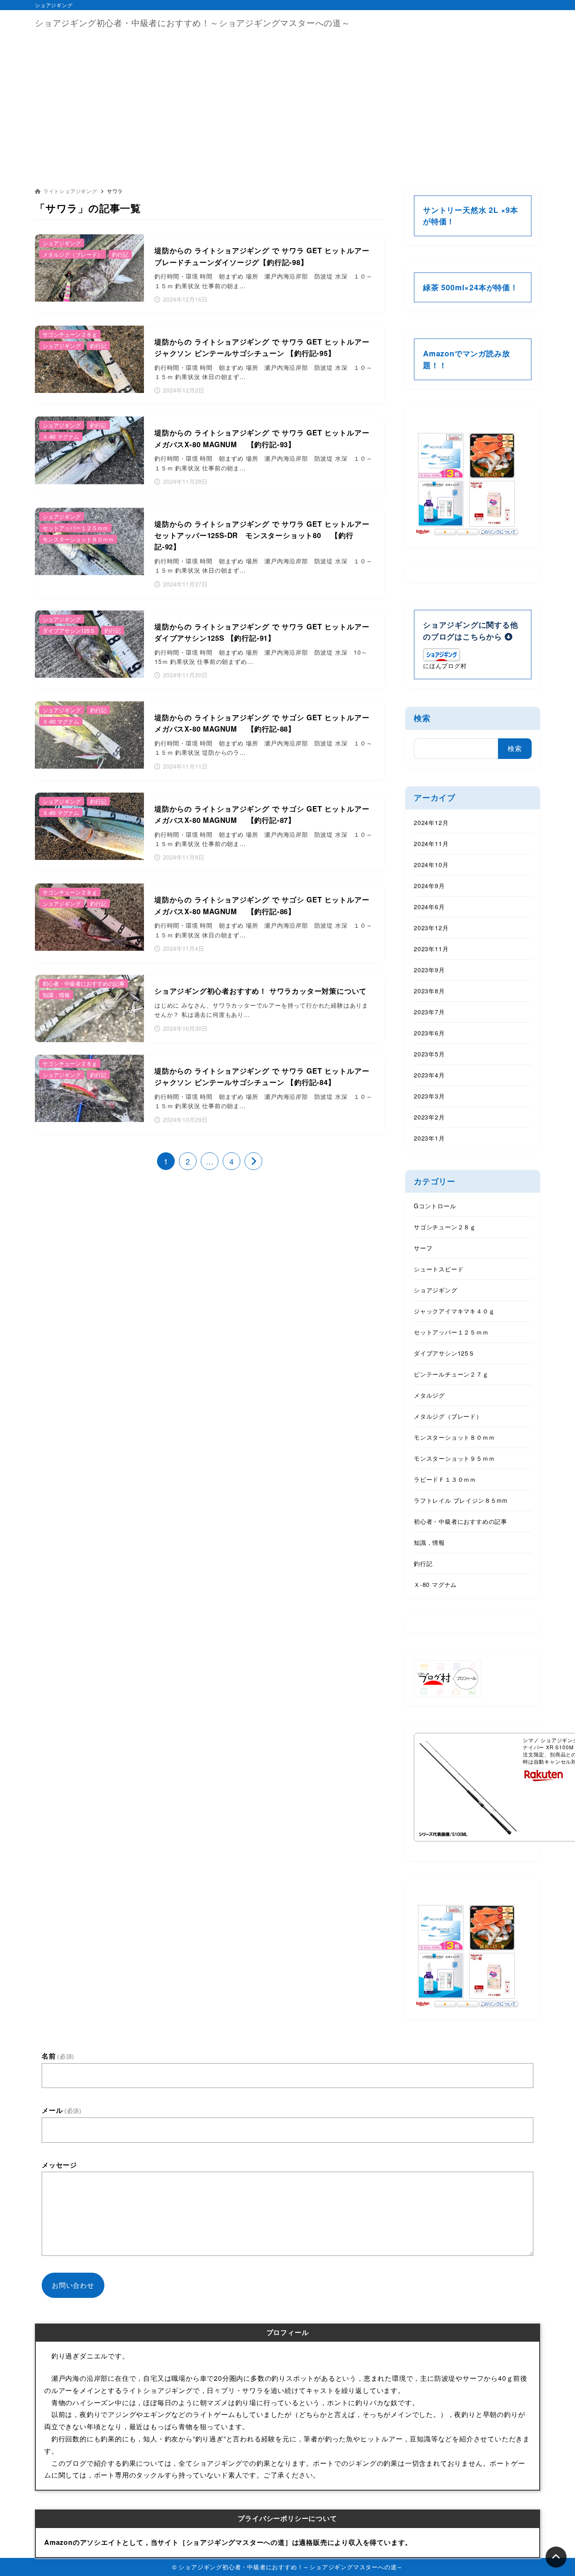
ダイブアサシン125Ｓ (444, 1353)
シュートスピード (439, 1269)
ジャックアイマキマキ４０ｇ (454, 1311)
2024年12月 (431, 822)
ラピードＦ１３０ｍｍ (445, 1479)
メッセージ (59, 2165)
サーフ (423, 1248)
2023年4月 (429, 1075)
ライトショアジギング (70, 191)
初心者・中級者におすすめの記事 (461, 1521)
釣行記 (423, 1563)
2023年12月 (431, 928)
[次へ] (253, 1161)
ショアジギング (436, 1290)
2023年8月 (429, 991)
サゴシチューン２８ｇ (445, 1227)
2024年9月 (429, 886)
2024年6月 (429, 907)
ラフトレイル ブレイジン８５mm (461, 1500)
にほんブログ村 (445, 666)
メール (62, 2110)
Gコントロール (435, 1206)
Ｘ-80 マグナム (435, 1584)
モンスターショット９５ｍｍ (454, 1458)
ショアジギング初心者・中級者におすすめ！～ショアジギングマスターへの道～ (193, 23)
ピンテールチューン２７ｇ (451, 1374)
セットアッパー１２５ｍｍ (451, 1332)
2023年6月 (429, 1033)
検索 (422, 718)
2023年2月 (429, 1117)
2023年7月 (429, 1012)
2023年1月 (429, 1138)
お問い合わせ (73, 2285)
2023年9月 (429, 970)
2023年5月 (429, 1054)
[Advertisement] (287, 98)
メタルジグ (429, 1395)
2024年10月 (431, 865)
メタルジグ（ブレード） (448, 1416)
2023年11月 (431, 949)
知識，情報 (429, 1542)
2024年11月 (431, 844)
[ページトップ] (556, 2557)
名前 (58, 2056)
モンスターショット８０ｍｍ (454, 1437)
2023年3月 (429, 1096)
